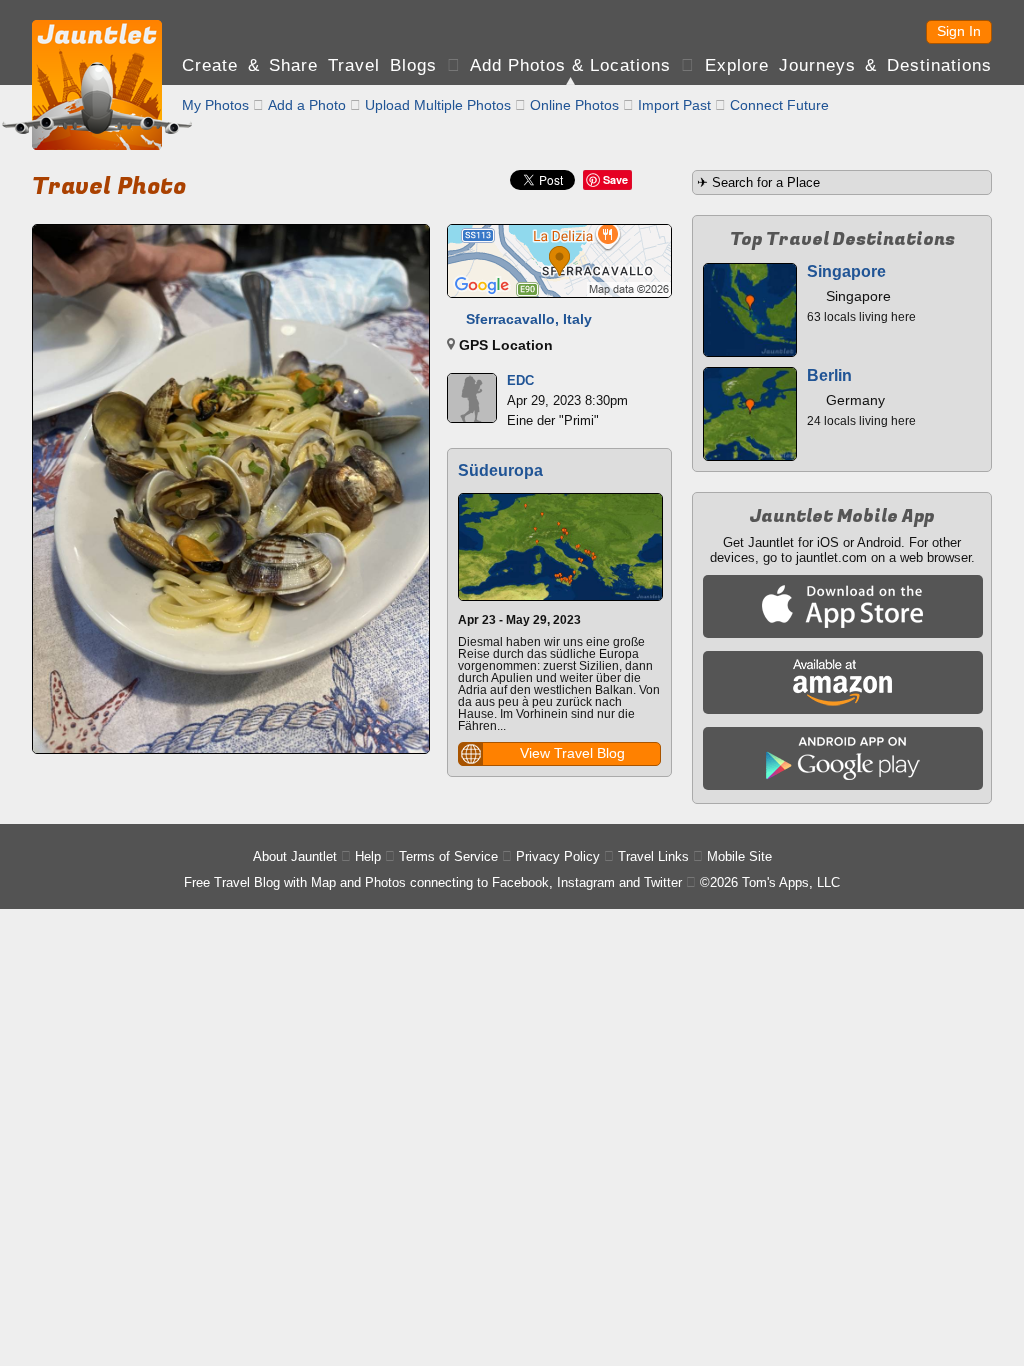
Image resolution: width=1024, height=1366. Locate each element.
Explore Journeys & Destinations (848, 65)
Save (615, 179)
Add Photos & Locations (570, 65)
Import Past (674, 105)
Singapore (846, 271)
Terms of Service (448, 856)
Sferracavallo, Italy (529, 319)
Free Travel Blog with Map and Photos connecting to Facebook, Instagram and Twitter (433, 882)
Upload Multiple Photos (438, 105)
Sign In (959, 31)
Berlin (829, 375)
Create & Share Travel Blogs (309, 65)
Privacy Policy (558, 856)
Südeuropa (500, 470)
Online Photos (574, 105)
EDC (520, 380)
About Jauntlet (295, 856)
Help (368, 856)
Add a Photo (307, 105)
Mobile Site (739, 856)
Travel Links (653, 856)
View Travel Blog (572, 753)
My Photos (215, 105)
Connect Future (779, 105)
